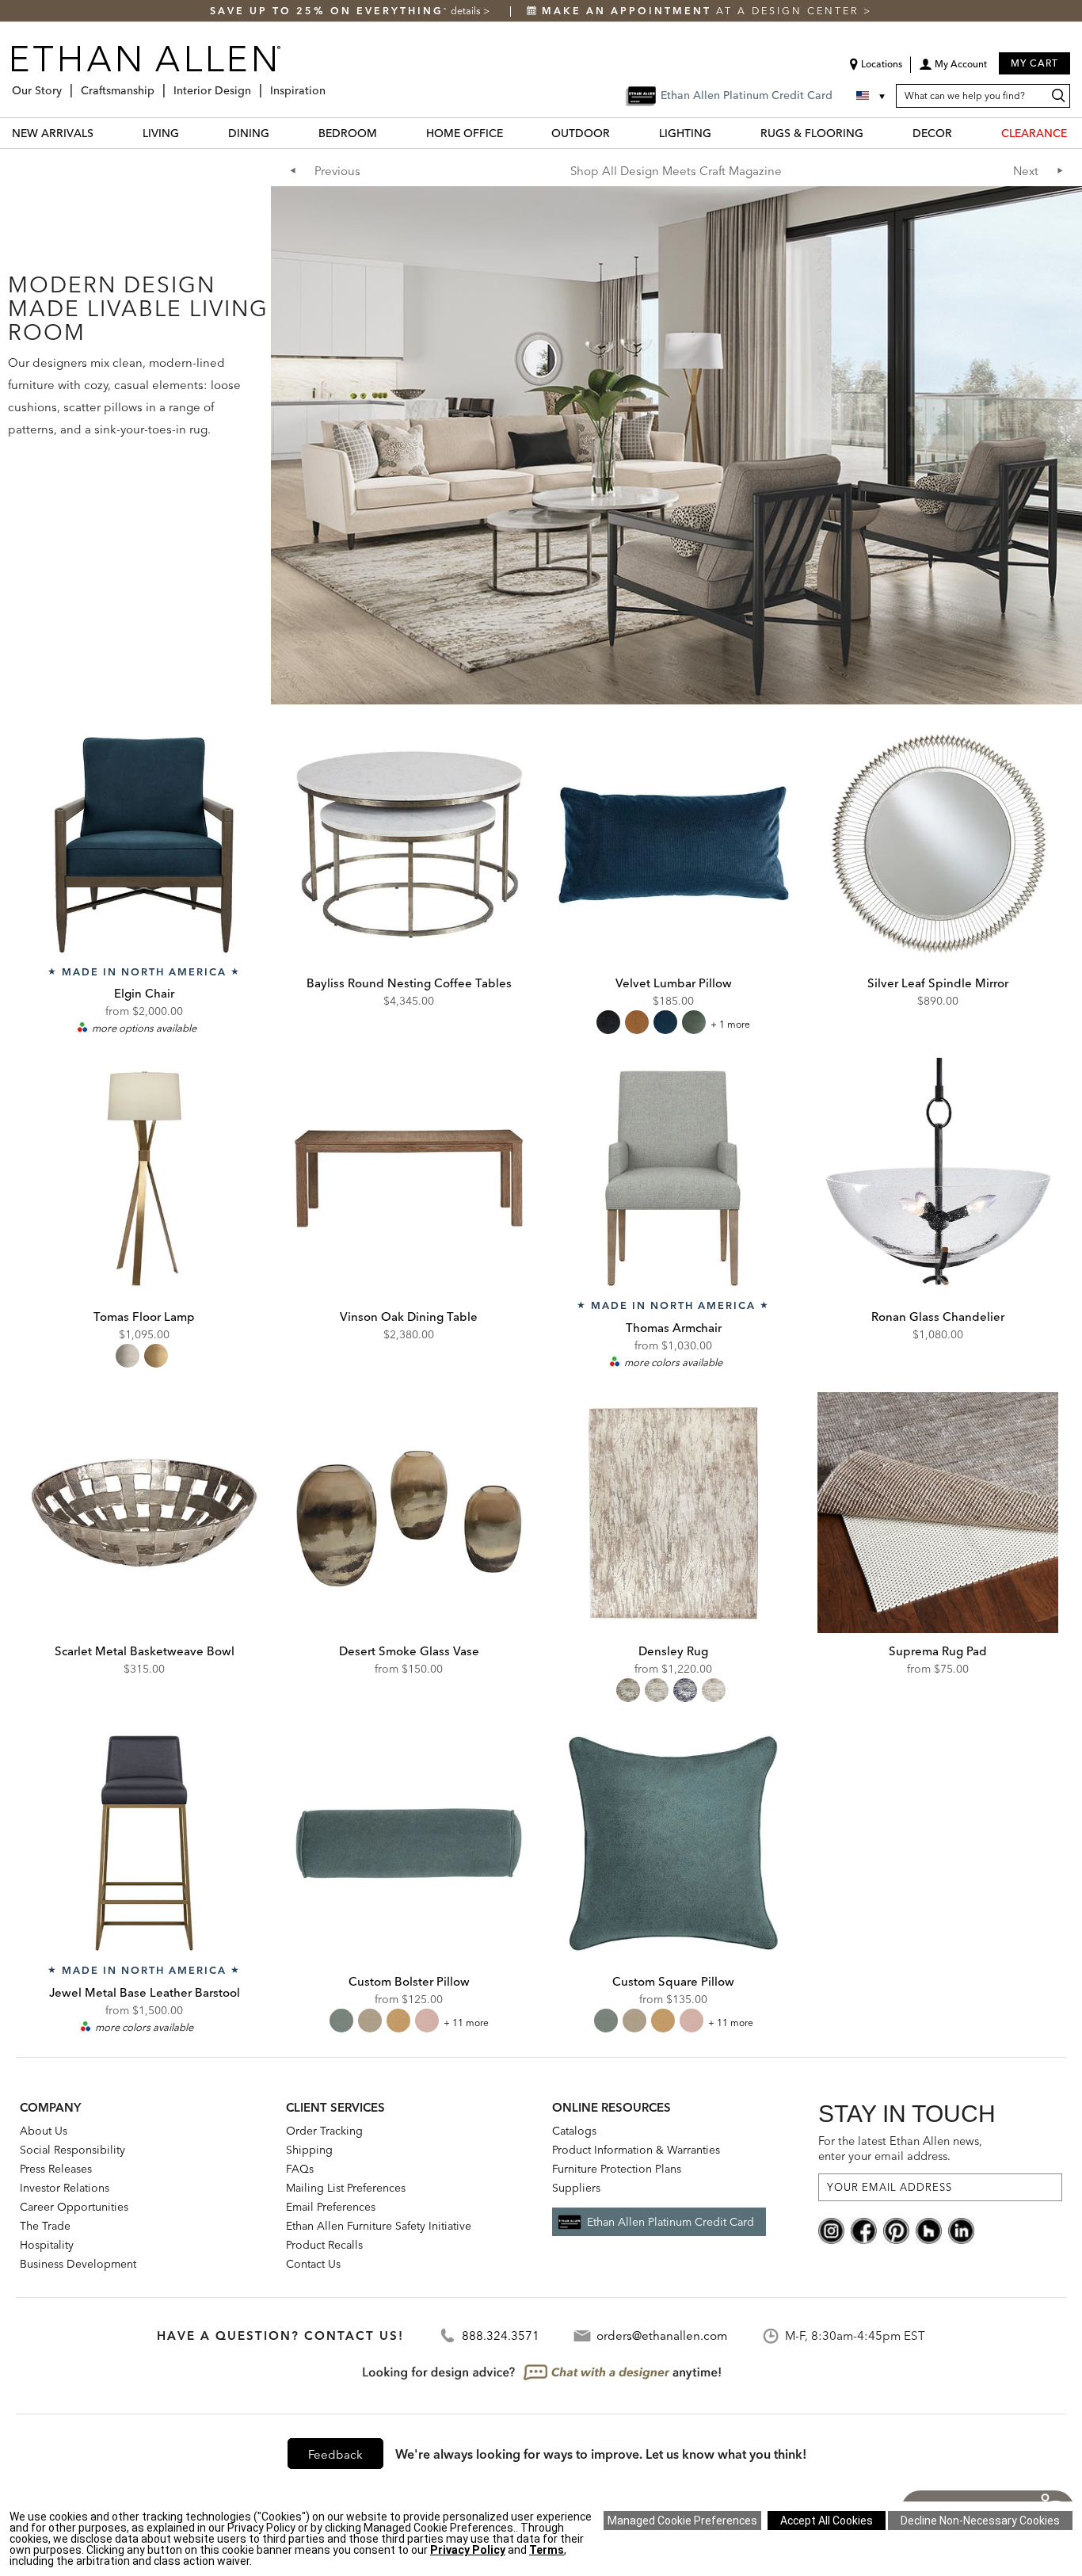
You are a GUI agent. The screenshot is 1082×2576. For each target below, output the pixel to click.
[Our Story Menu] (67, 84)
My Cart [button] (1034, 63)
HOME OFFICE (465, 133)
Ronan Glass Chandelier (938, 1317)
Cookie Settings (682, 2521)
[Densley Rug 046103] (673, 1513)
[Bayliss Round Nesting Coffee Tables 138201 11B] (409, 845)
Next (1026, 171)
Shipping (309, 2150)
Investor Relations (65, 2188)
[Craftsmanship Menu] (159, 84)
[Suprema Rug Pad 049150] (938, 1513)
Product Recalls (324, 2245)
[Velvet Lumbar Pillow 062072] (673, 845)
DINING (249, 133)
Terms (547, 2550)
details (467, 11)
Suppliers (576, 2188)
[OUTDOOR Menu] (619, 133)
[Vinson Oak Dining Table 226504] (409, 1178)
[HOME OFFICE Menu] (512, 133)
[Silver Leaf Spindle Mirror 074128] (938, 845)
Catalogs (574, 2131)
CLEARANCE (1034, 133)
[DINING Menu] (279, 133)
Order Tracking (324, 2131)
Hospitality (47, 2245)
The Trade (45, 2226)
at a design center (703, 11)
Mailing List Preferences (346, 2188)
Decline (980, 2521)
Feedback (335, 2454)
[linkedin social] (961, 2230)
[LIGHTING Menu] (721, 133)
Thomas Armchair (674, 1328)
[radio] (608, 1022)
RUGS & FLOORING (812, 133)
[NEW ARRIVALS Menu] (103, 133)
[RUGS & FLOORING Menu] (873, 133)
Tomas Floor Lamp (144, 1317)
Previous (337, 171)
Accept (827, 2521)
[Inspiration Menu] (330, 84)
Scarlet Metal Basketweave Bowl (145, 1651)
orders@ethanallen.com (662, 2336)
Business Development (78, 2264)
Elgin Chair (144, 993)
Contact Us (313, 2264)
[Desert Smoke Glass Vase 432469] (409, 1513)
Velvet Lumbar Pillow (674, 983)
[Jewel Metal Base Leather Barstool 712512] (144, 1843)
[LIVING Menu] (189, 133)
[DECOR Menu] (962, 133)
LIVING (161, 133)
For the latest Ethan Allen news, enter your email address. (900, 2149)
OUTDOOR (581, 133)
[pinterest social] (896, 2230)
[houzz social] (929, 2230)
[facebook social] (864, 2230)
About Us (44, 2131)
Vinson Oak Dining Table (409, 1317)
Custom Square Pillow (673, 1981)
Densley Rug (673, 1651)
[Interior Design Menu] (256, 84)
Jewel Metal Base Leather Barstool (145, 1992)
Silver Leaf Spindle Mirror (938, 983)
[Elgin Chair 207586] (144, 845)
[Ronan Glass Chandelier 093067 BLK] (938, 1178)
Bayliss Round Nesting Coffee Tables (409, 983)
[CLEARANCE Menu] (1076, 133)
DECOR (932, 133)
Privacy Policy (468, 2550)
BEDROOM (348, 133)
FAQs (300, 2169)
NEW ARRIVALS (53, 133)
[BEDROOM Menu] (387, 133)
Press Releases (56, 2169)
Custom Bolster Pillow (409, 1981)
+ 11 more (466, 2023)
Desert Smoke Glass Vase (409, 1651)
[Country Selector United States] (872, 96)
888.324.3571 (501, 2336)
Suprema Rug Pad (938, 1651)
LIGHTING (685, 133)
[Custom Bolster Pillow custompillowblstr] (409, 1843)
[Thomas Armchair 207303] (673, 1178)
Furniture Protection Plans (617, 2169)
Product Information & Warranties (636, 2150)
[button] (953, 70)
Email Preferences (331, 2207)
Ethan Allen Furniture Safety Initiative (379, 2226)
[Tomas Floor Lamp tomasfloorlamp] (144, 1178)
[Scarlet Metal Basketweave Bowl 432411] (144, 1513)
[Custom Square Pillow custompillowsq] (673, 1843)
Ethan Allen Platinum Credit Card (671, 2222)
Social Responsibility (72, 2150)
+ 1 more (730, 1024)
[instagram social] (831, 2230)
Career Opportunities (74, 2207)
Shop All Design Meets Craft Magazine (676, 171)
